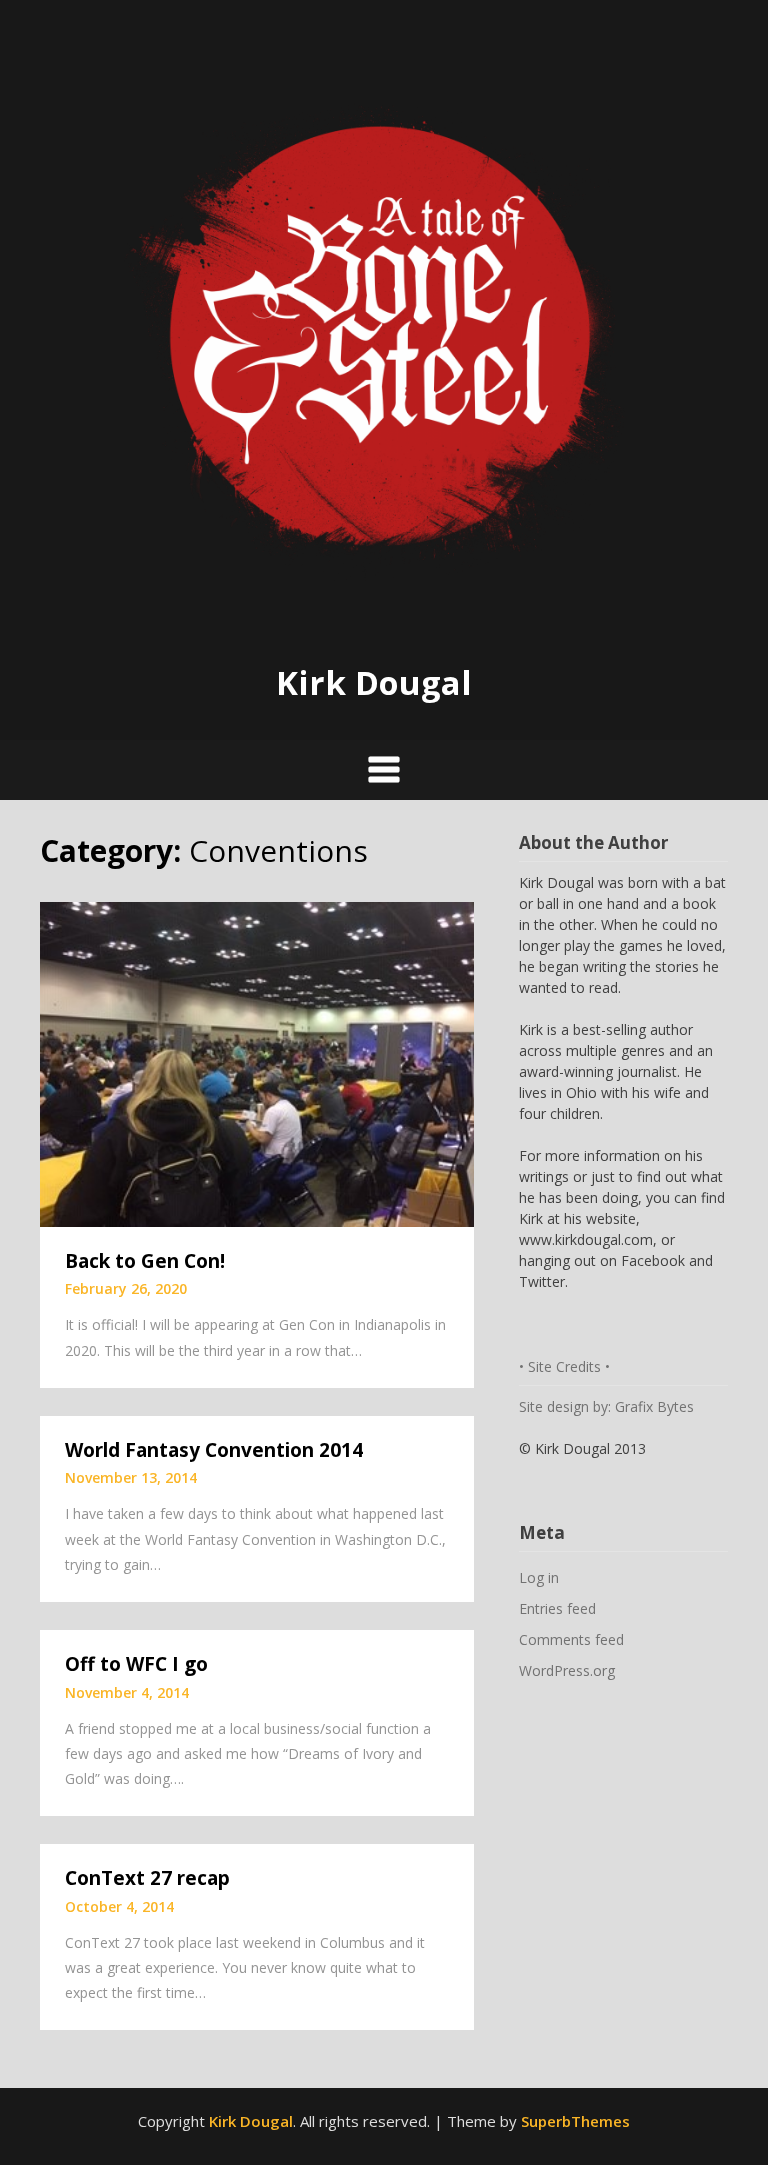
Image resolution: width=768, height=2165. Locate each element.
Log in (539, 1577)
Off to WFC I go (136, 1664)
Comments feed (571, 1639)
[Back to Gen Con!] (257, 1062)
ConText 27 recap (147, 1878)
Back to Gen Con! (145, 1261)
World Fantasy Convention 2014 (214, 1450)
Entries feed (557, 1608)
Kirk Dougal (374, 682)
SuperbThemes (575, 2121)
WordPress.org (567, 1670)
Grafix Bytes (654, 1406)
